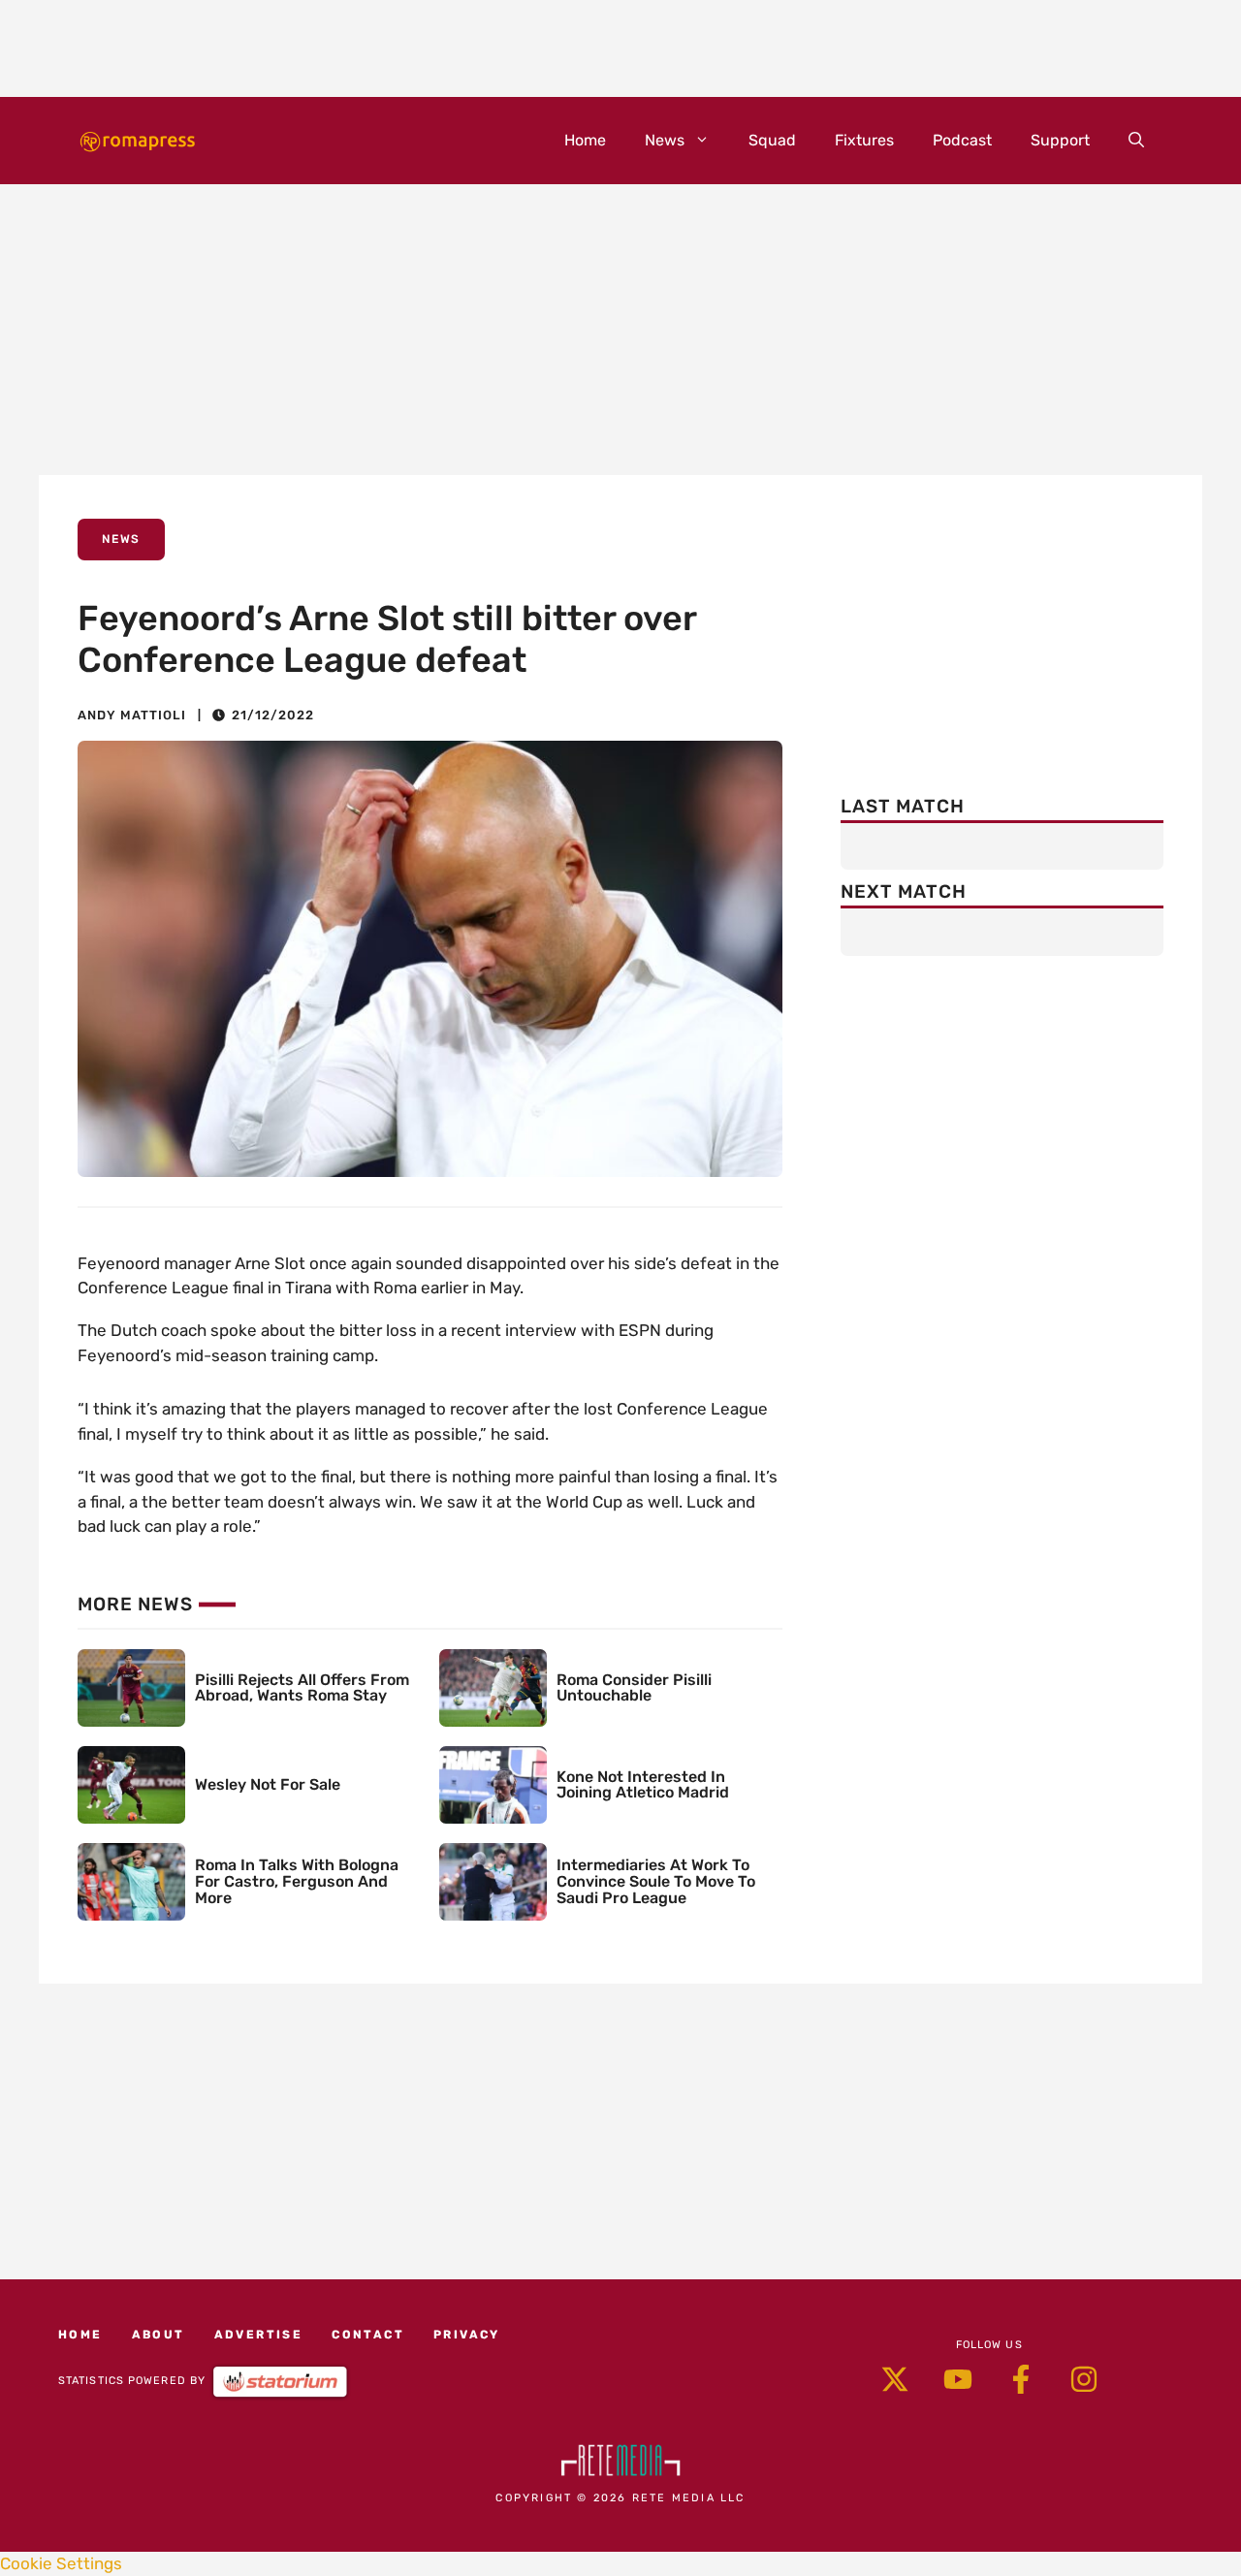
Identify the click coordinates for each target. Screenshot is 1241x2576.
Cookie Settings (61, 2563)
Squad (772, 140)
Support (1060, 140)
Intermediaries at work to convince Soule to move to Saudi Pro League (656, 1881)
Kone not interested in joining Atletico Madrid (643, 1785)
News (665, 140)
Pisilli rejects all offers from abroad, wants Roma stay (302, 1688)
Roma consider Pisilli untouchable (634, 1688)
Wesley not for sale (268, 1784)
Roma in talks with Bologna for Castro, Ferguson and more (297, 1881)
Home (585, 140)
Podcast (962, 140)
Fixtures (864, 140)
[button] (1136, 141)
